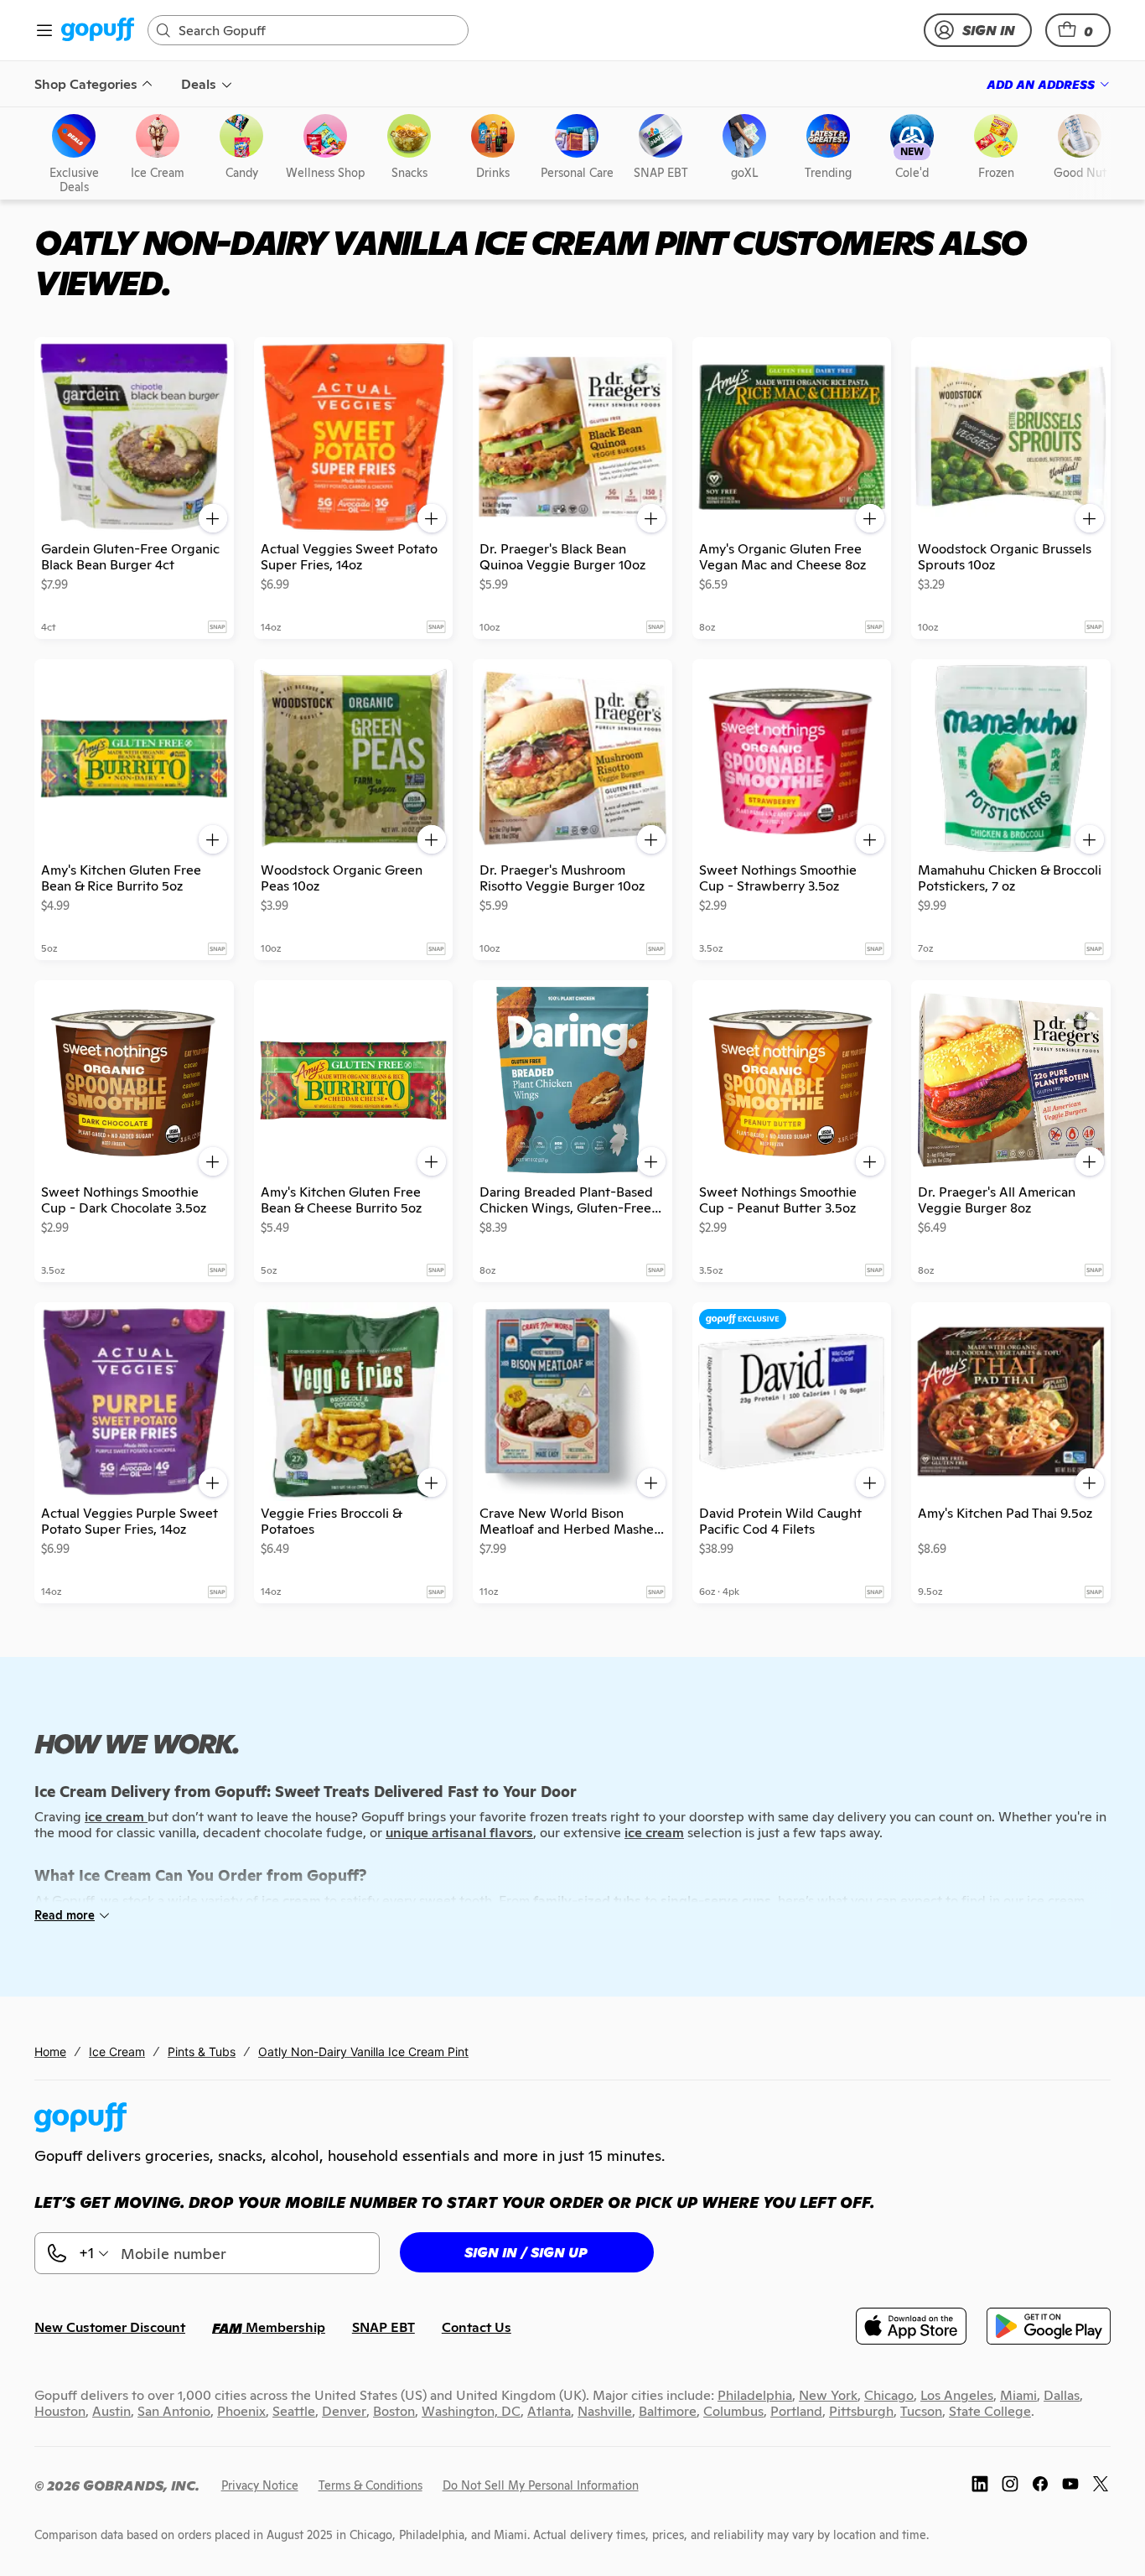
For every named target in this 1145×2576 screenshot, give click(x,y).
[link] (98, 31)
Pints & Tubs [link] (202, 2051)
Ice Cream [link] (117, 2051)
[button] (1078, 30)
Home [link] (50, 2051)
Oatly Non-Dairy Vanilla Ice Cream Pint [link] (363, 2051)
